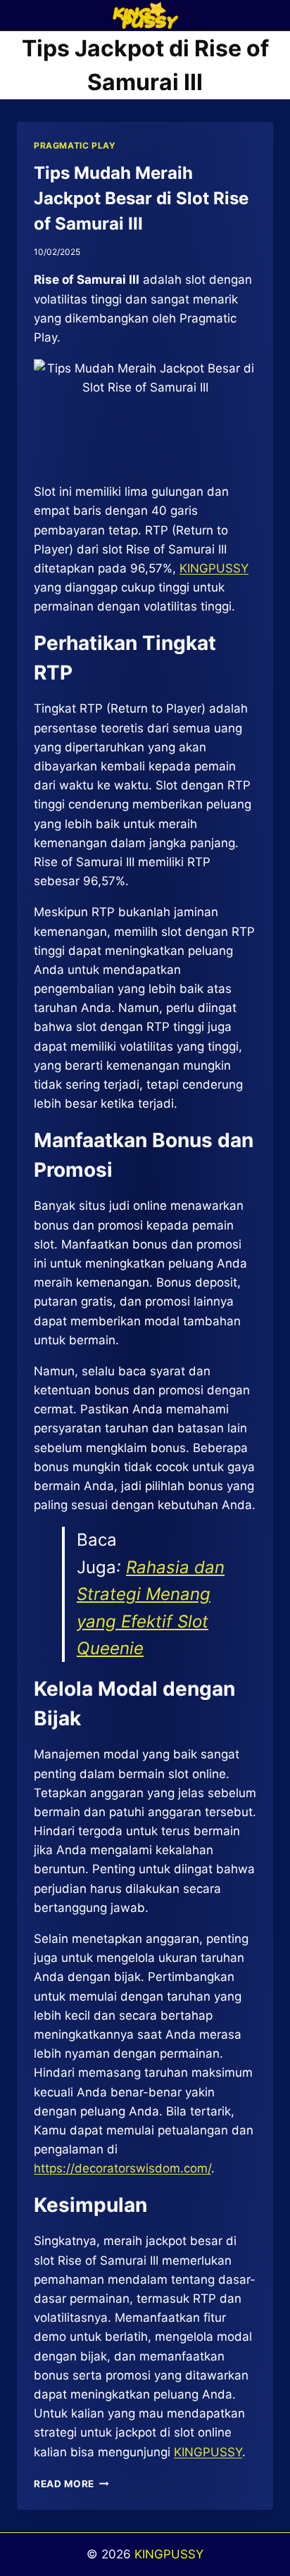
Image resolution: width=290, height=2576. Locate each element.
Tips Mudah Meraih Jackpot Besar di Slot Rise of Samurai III (141, 198)
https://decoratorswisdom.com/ (122, 2168)
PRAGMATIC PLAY (75, 145)
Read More (71, 2484)
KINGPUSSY (169, 2554)
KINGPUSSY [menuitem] (214, 568)
